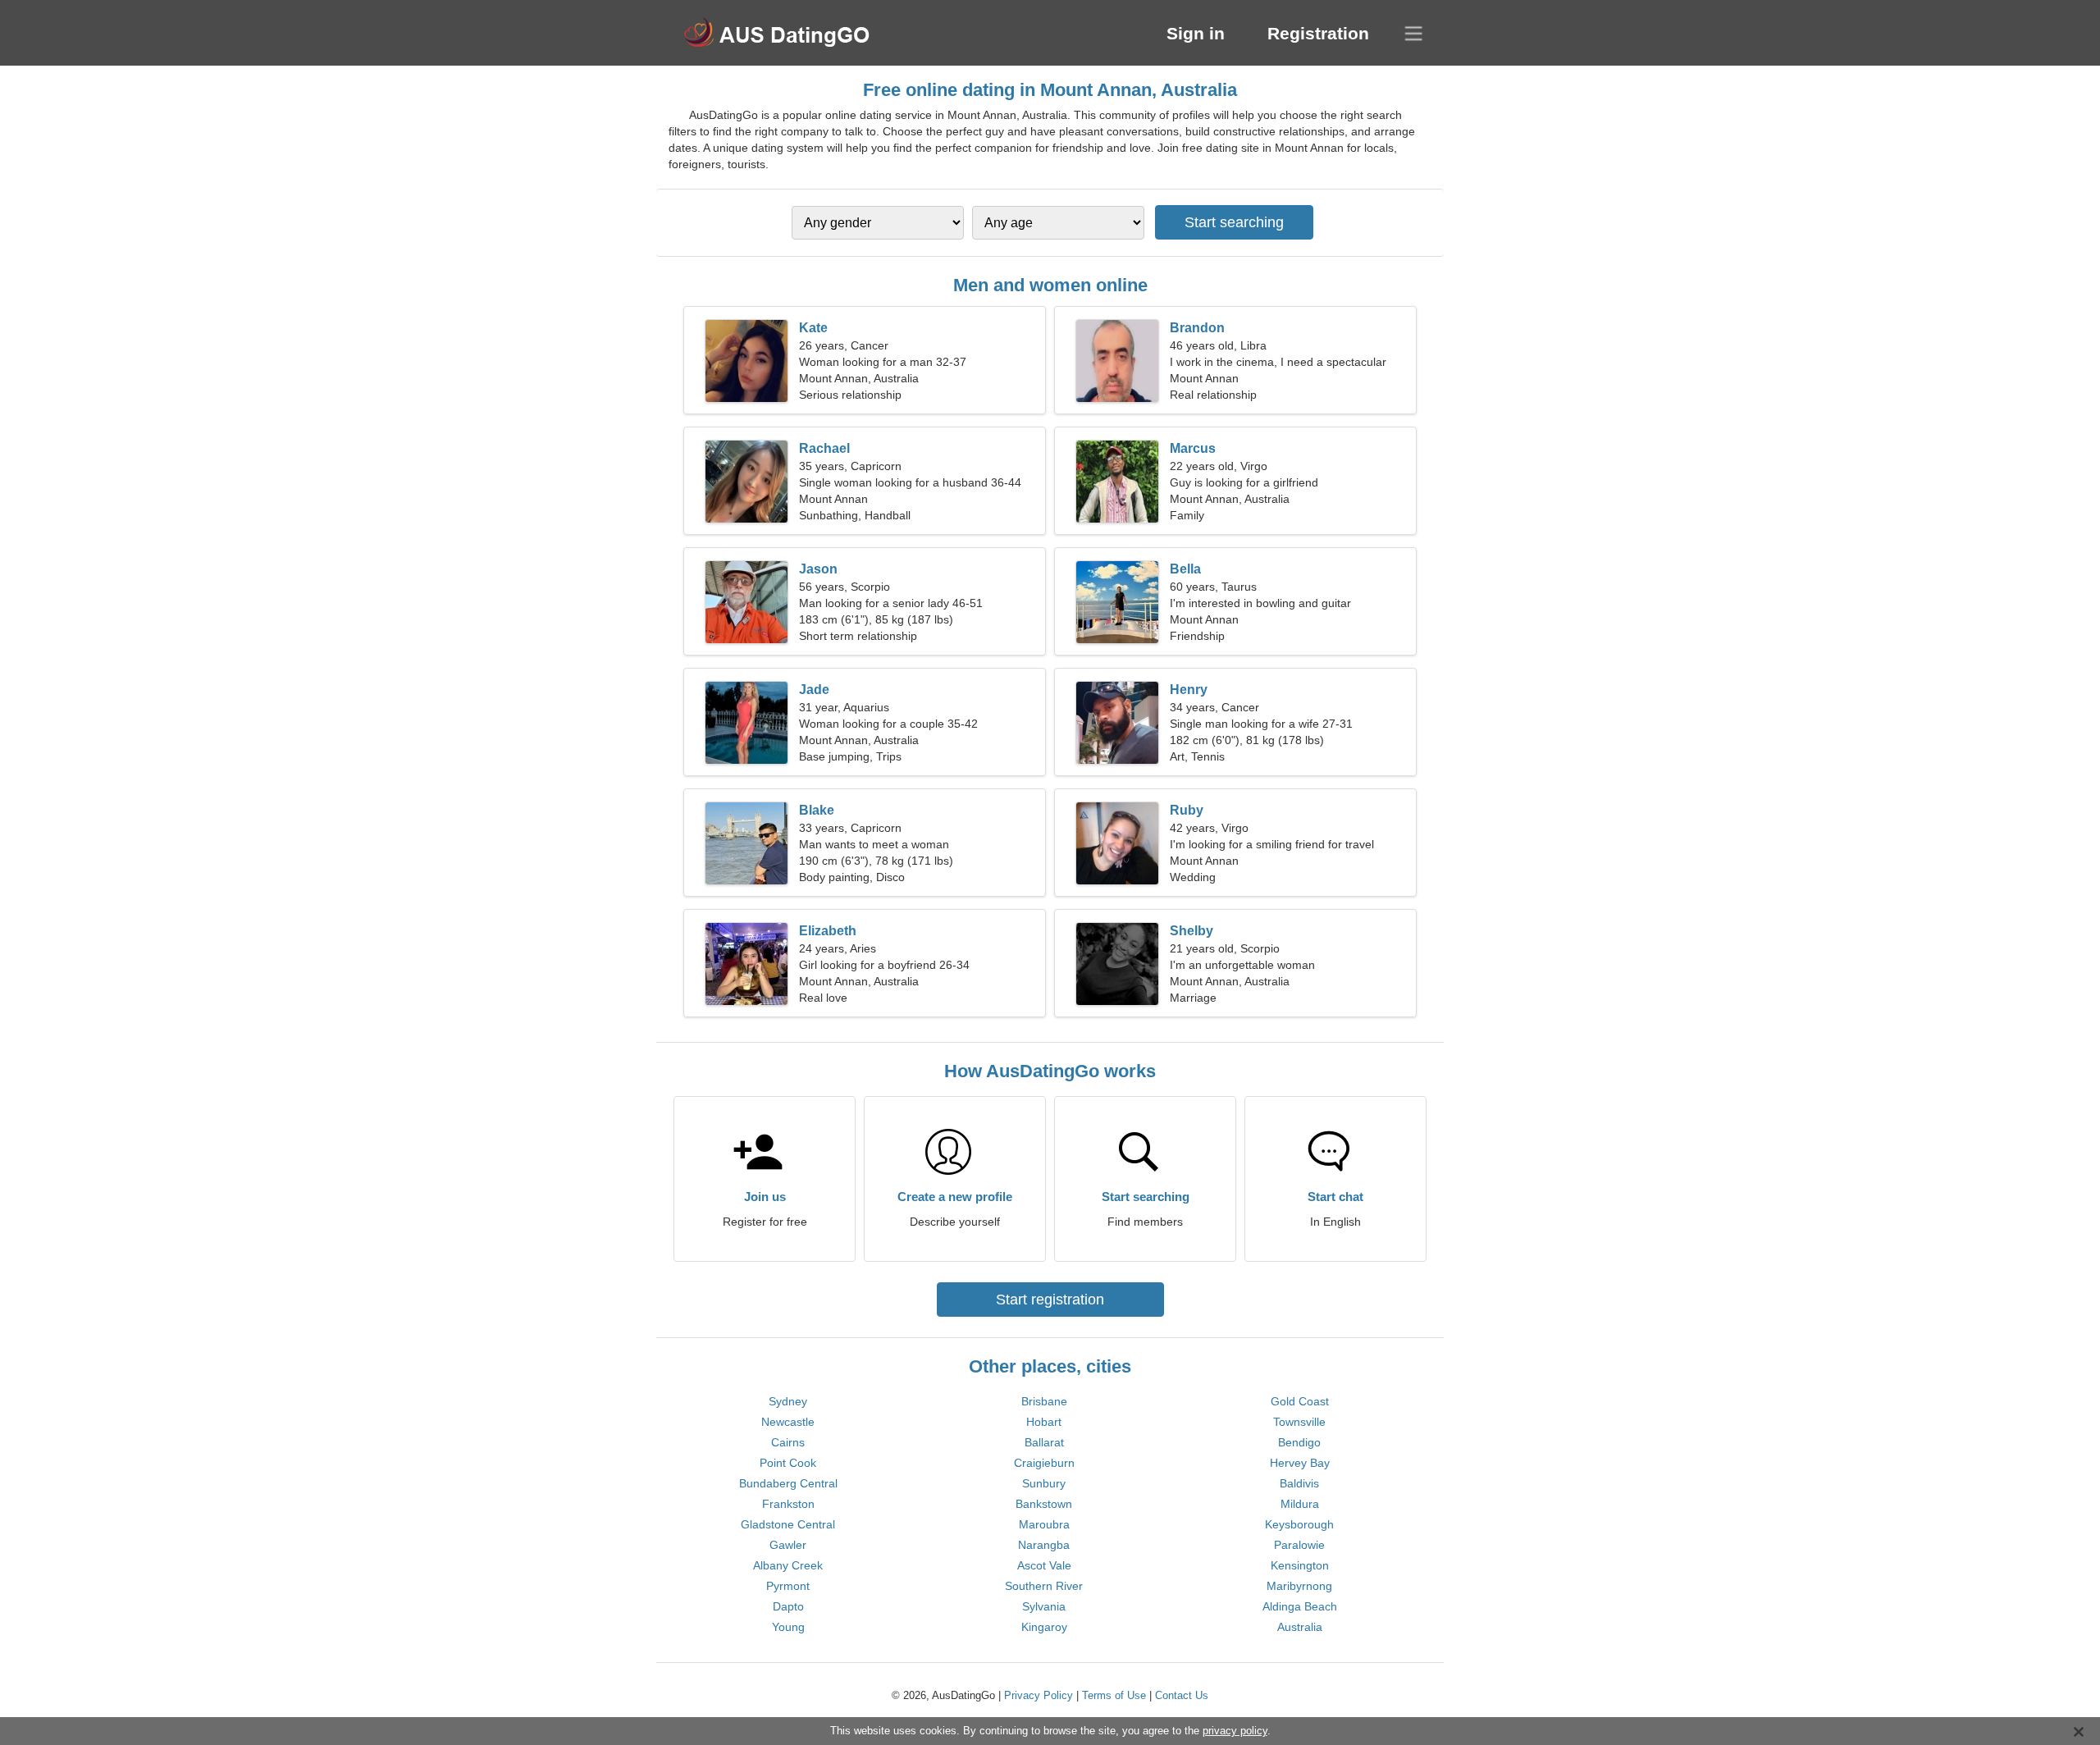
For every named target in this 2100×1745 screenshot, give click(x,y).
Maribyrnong (1299, 1586)
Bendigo (1299, 1442)
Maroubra (1044, 1524)
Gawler (788, 1545)
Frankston (788, 1504)
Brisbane (1044, 1401)
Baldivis (1299, 1483)
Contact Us (1182, 1695)
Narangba (1044, 1545)
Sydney (788, 1401)
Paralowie (1299, 1545)
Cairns (788, 1442)
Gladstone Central (788, 1524)
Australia (1300, 1627)
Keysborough (1299, 1524)
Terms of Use (1114, 1695)
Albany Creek (788, 1565)
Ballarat (1044, 1442)
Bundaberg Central (788, 1483)
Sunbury (1044, 1483)
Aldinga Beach (1300, 1606)
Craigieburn (1044, 1463)
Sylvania (1044, 1606)
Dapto (788, 1606)
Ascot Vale (1044, 1565)
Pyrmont (788, 1586)
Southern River (1044, 1586)
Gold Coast (1300, 1401)
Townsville (1299, 1422)
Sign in (1196, 33)
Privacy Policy (1039, 1695)
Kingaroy (1044, 1627)
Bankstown (1044, 1504)
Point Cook (788, 1463)
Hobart (1044, 1422)
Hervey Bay (1300, 1463)
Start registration (1050, 1300)
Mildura (1300, 1504)
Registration (1318, 33)
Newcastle (788, 1422)
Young (788, 1627)
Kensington (1300, 1565)
